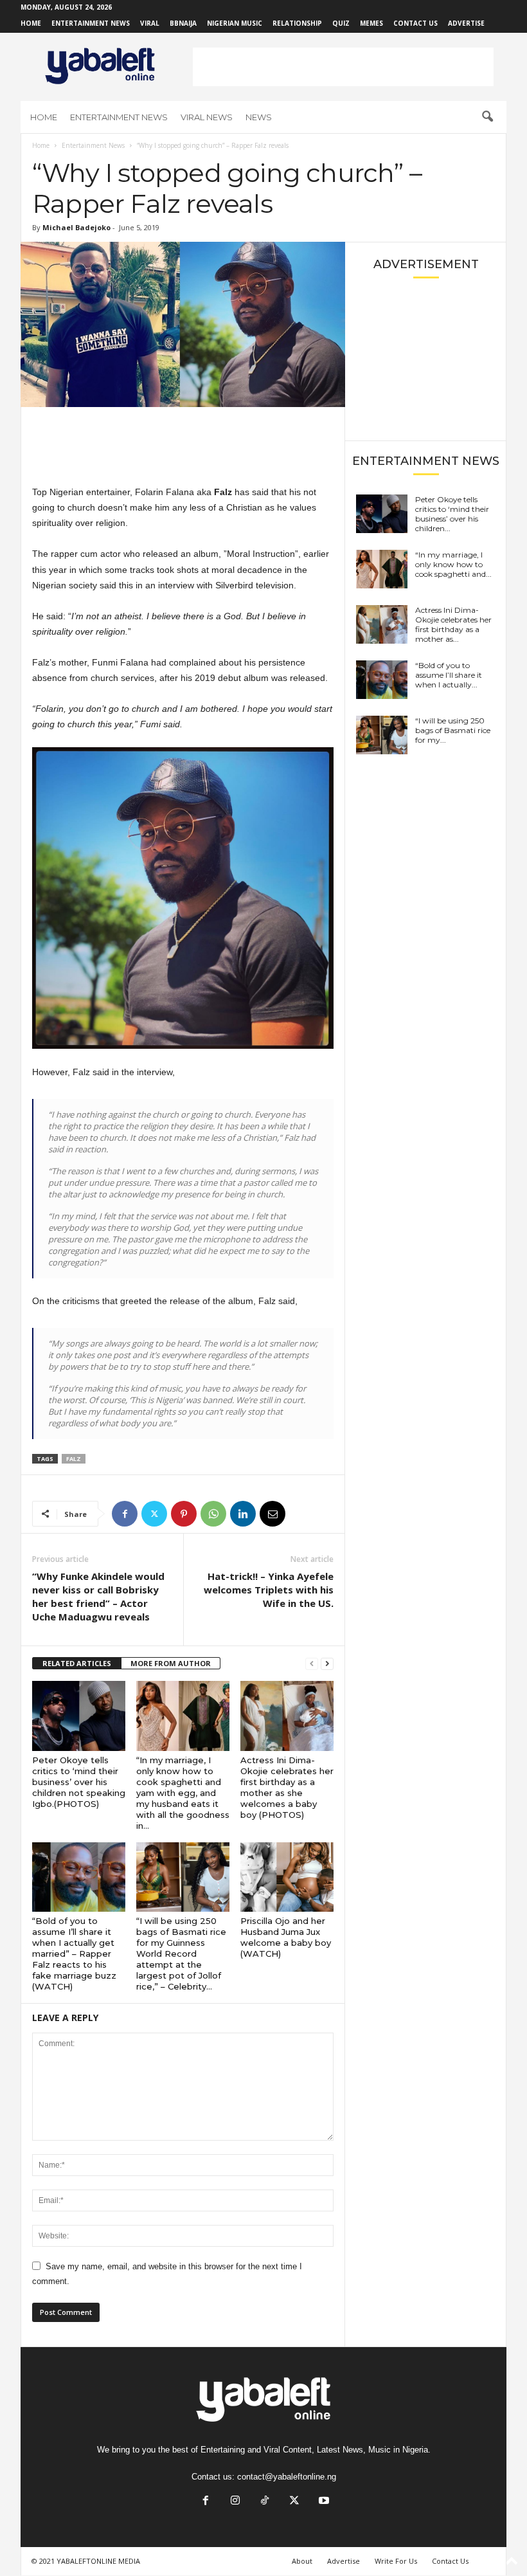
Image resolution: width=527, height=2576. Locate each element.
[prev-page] (312, 1664)
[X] (154, 1514)
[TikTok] (265, 2502)
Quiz (341, 23)
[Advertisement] (343, 67)
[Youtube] (323, 2502)
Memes (371, 23)
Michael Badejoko (76, 227)
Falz (74, 1459)
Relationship (297, 23)
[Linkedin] (243, 1514)
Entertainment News (91, 23)
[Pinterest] (184, 1514)
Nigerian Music (235, 23)
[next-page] (327, 1664)
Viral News (207, 117)
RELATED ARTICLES (77, 1663)
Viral (150, 23)
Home (31, 23)
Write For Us (396, 2561)
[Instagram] (235, 2502)
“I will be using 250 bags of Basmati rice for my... (453, 730)
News (259, 117)
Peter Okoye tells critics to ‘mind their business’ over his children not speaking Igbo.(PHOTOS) (79, 1782)
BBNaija (183, 23)
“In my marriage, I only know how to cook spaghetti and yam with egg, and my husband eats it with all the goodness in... (183, 1793)
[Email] (272, 1514)
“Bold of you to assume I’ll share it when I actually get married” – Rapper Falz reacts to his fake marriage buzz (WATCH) (74, 1954)
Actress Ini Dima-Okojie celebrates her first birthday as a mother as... (453, 624)
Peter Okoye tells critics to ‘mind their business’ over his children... (452, 514)
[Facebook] (125, 1514)
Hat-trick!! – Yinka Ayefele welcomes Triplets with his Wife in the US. (269, 1590)
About (302, 2561)
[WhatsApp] (213, 1514)
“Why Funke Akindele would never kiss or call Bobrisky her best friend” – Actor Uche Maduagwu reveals (98, 1596)
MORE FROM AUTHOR (171, 1663)
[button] (487, 117)
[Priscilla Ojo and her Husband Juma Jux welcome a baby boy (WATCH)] (287, 1877)
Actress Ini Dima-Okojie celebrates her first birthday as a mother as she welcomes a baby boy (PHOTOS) (287, 1787)
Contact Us (415, 23)
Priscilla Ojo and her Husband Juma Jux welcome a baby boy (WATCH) (286, 1937)
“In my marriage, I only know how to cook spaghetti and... (453, 564)
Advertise (466, 23)
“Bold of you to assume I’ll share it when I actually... (449, 675)
